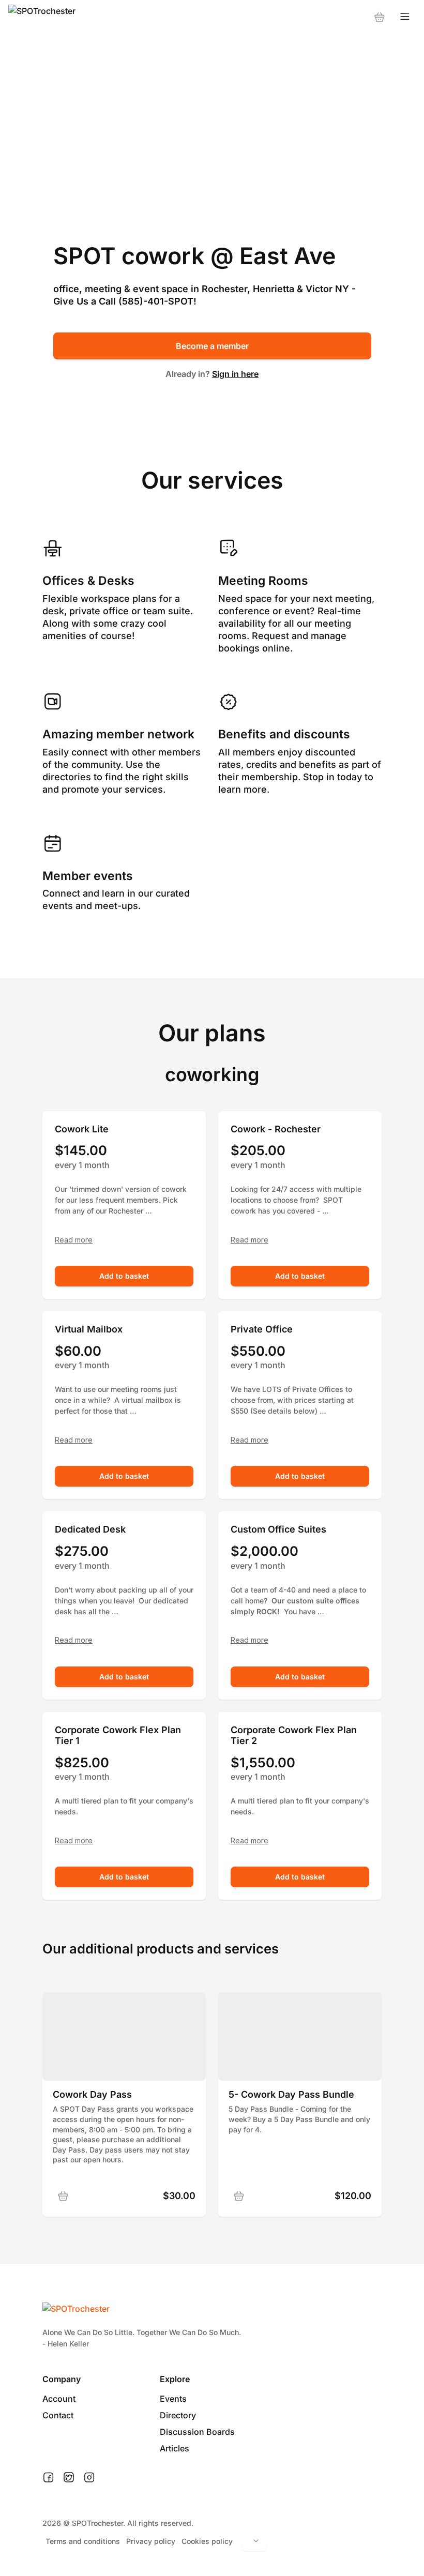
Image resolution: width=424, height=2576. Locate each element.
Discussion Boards (197, 2432)
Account (59, 2399)
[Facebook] (48, 2478)
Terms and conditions (83, 2541)
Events (173, 2399)
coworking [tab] (212, 1074)
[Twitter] (69, 2478)
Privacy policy (151, 2541)
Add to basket (124, 1276)
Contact (58, 2415)
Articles (175, 2448)
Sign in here (235, 374)
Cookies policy (207, 2541)
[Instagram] (89, 2478)
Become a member (212, 346)
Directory (178, 2415)
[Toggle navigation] (405, 17)
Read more (74, 1240)
